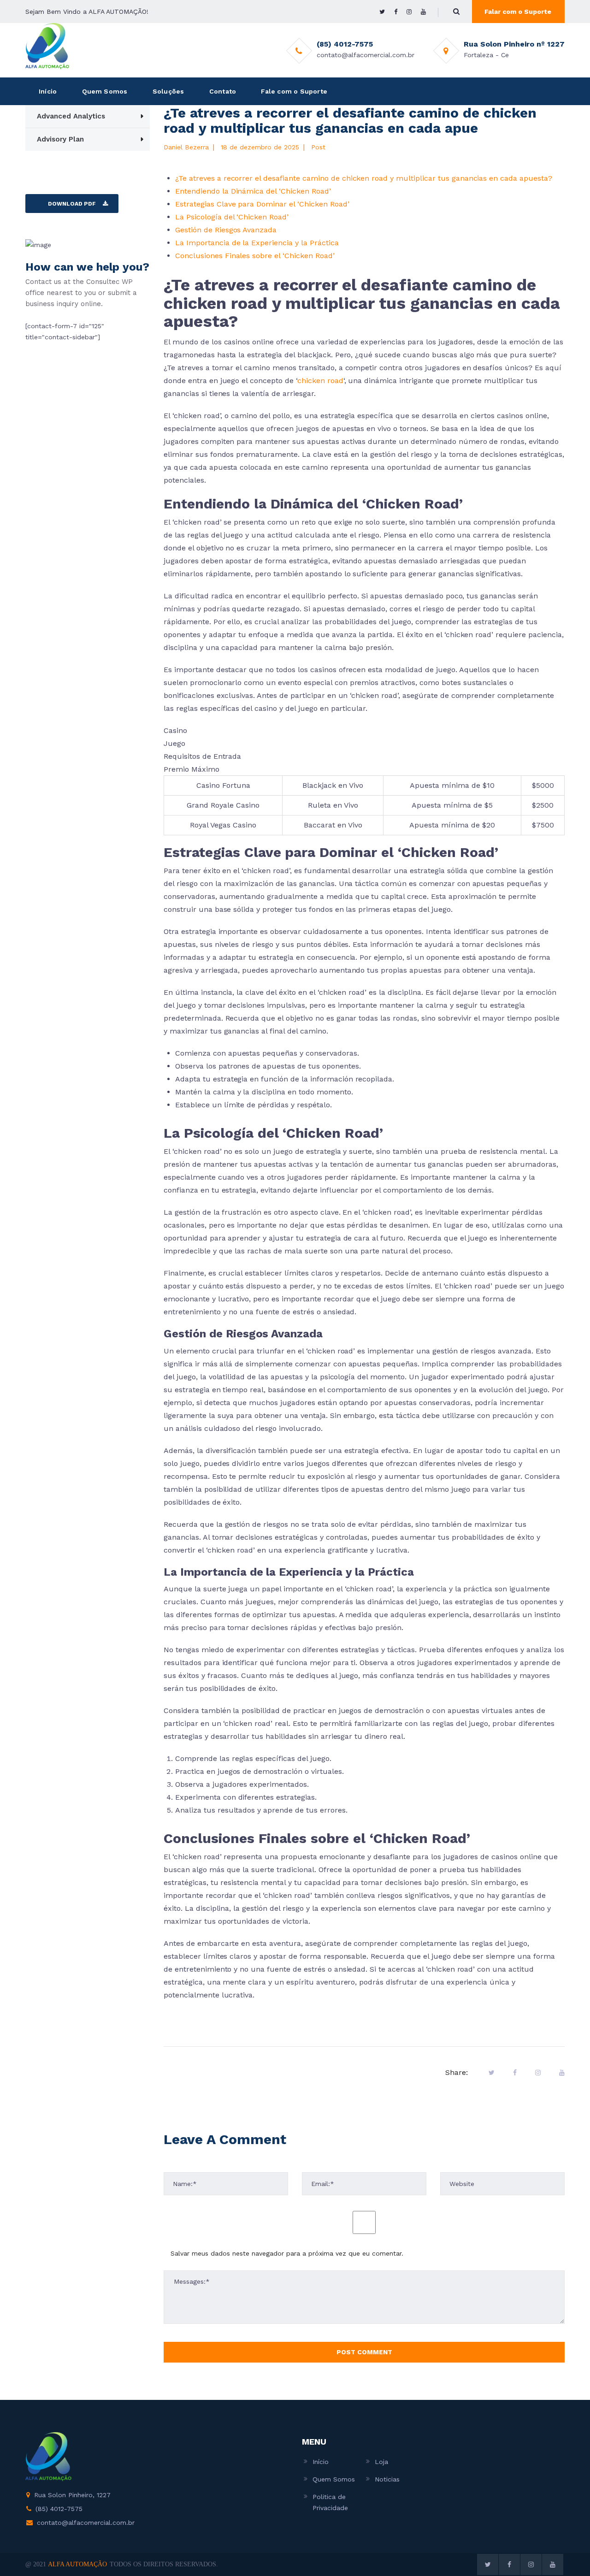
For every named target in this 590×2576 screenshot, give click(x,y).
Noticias (387, 2479)
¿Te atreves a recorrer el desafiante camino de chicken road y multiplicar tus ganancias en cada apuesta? (364, 178)
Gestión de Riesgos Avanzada (226, 230)
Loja (381, 2462)
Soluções (168, 91)
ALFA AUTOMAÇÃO (77, 2564)
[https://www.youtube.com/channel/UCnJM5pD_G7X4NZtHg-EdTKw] (423, 12)
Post (318, 147)
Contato (223, 91)
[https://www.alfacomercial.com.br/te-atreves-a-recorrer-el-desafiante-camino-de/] (538, 2073)
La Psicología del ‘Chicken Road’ (232, 217)
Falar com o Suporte (518, 12)
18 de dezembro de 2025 (260, 147)
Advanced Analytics (71, 116)
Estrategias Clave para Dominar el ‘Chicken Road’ (262, 204)
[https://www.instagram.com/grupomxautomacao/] (409, 12)
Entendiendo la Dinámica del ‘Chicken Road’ (253, 191)
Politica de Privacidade (330, 2502)
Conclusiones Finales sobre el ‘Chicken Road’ (255, 256)
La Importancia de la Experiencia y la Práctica (257, 243)
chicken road (320, 381)
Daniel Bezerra (186, 147)
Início (48, 91)
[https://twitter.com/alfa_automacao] (382, 12)
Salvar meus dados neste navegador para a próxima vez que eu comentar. (287, 2253)
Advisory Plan (60, 139)
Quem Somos (105, 91)
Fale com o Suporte (294, 91)
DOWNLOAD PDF (72, 204)
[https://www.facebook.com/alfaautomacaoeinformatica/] (396, 12)
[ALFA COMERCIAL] (47, 46)
